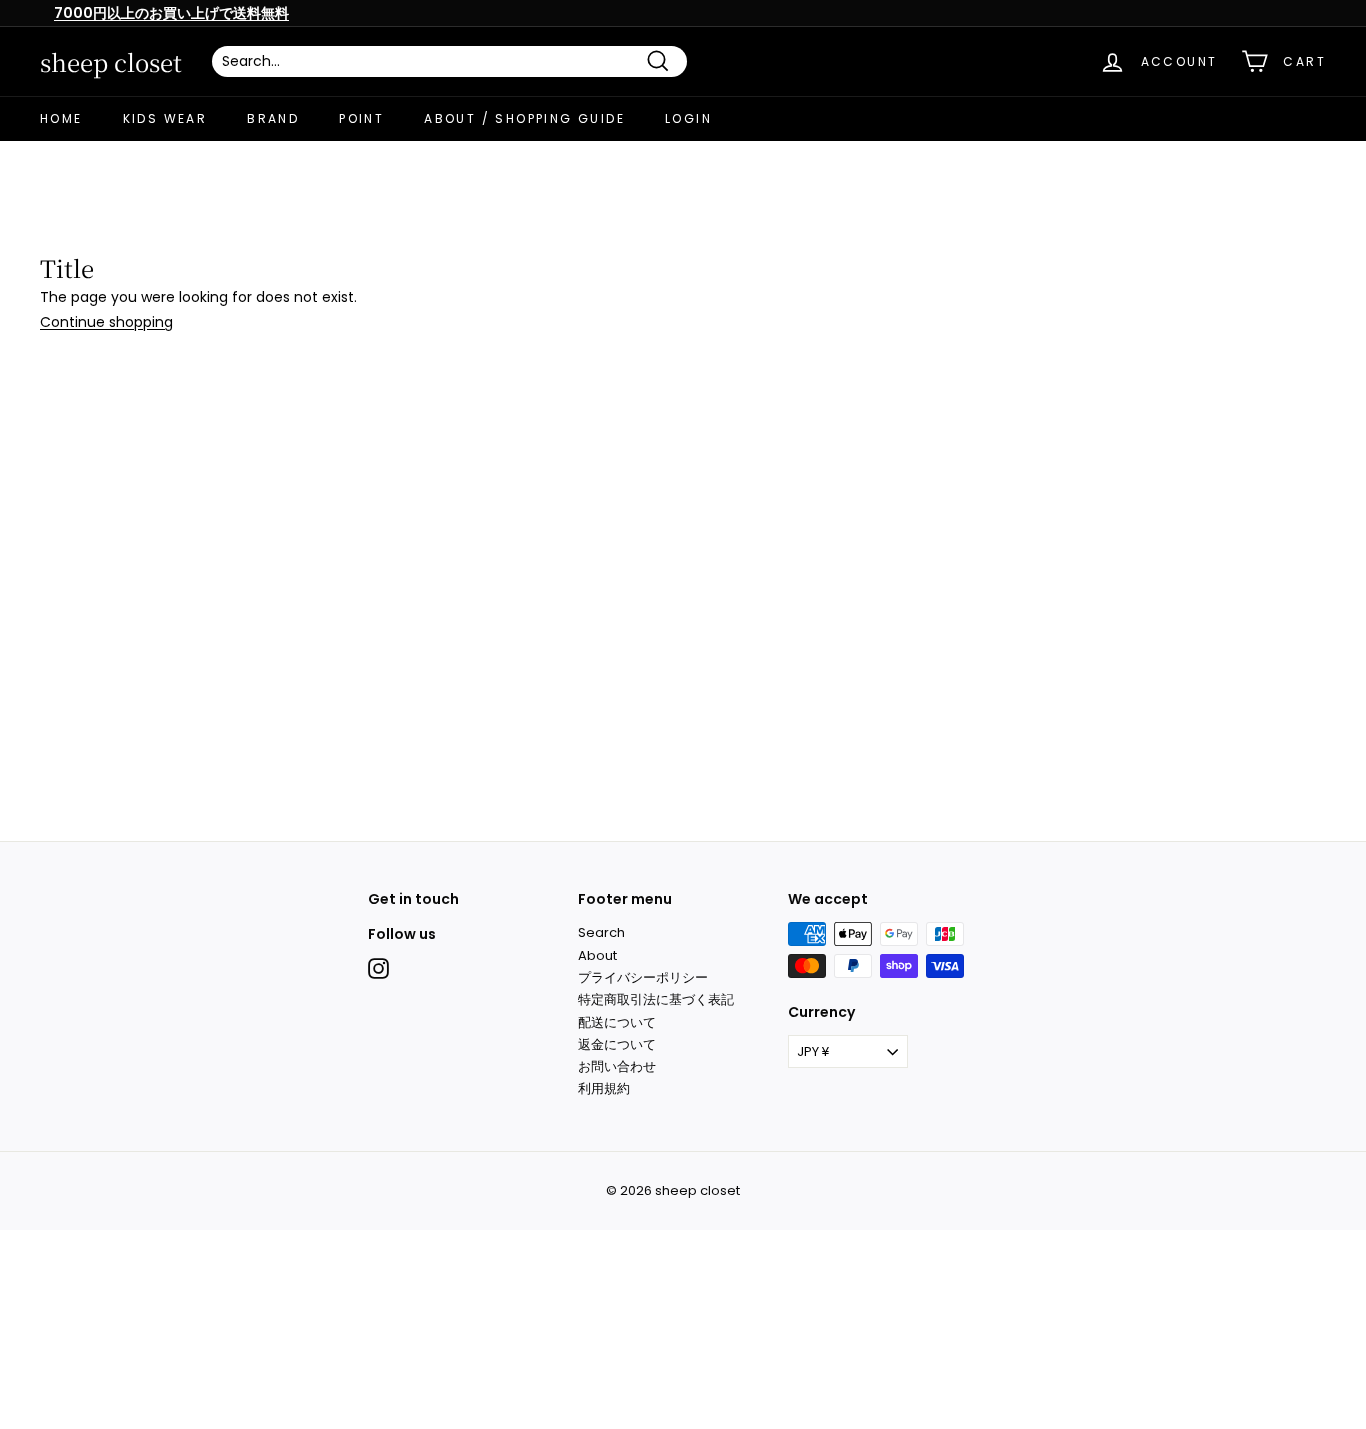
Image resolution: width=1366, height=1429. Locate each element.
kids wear (165, 118)
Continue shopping (106, 322)
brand (273, 118)
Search (601, 932)
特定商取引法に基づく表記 (656, 999)
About (597, 955)
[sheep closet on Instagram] (378, 968)
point (361, 118)
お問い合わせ (617, 1066)
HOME (61, 118)
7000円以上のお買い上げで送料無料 (171, 13)
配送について (617, 1022)
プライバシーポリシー (643, 977)
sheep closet (111, 62)
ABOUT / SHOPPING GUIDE (524, 118)
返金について (617, 1044)
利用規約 (604, 1088)
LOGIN (688, 118)
